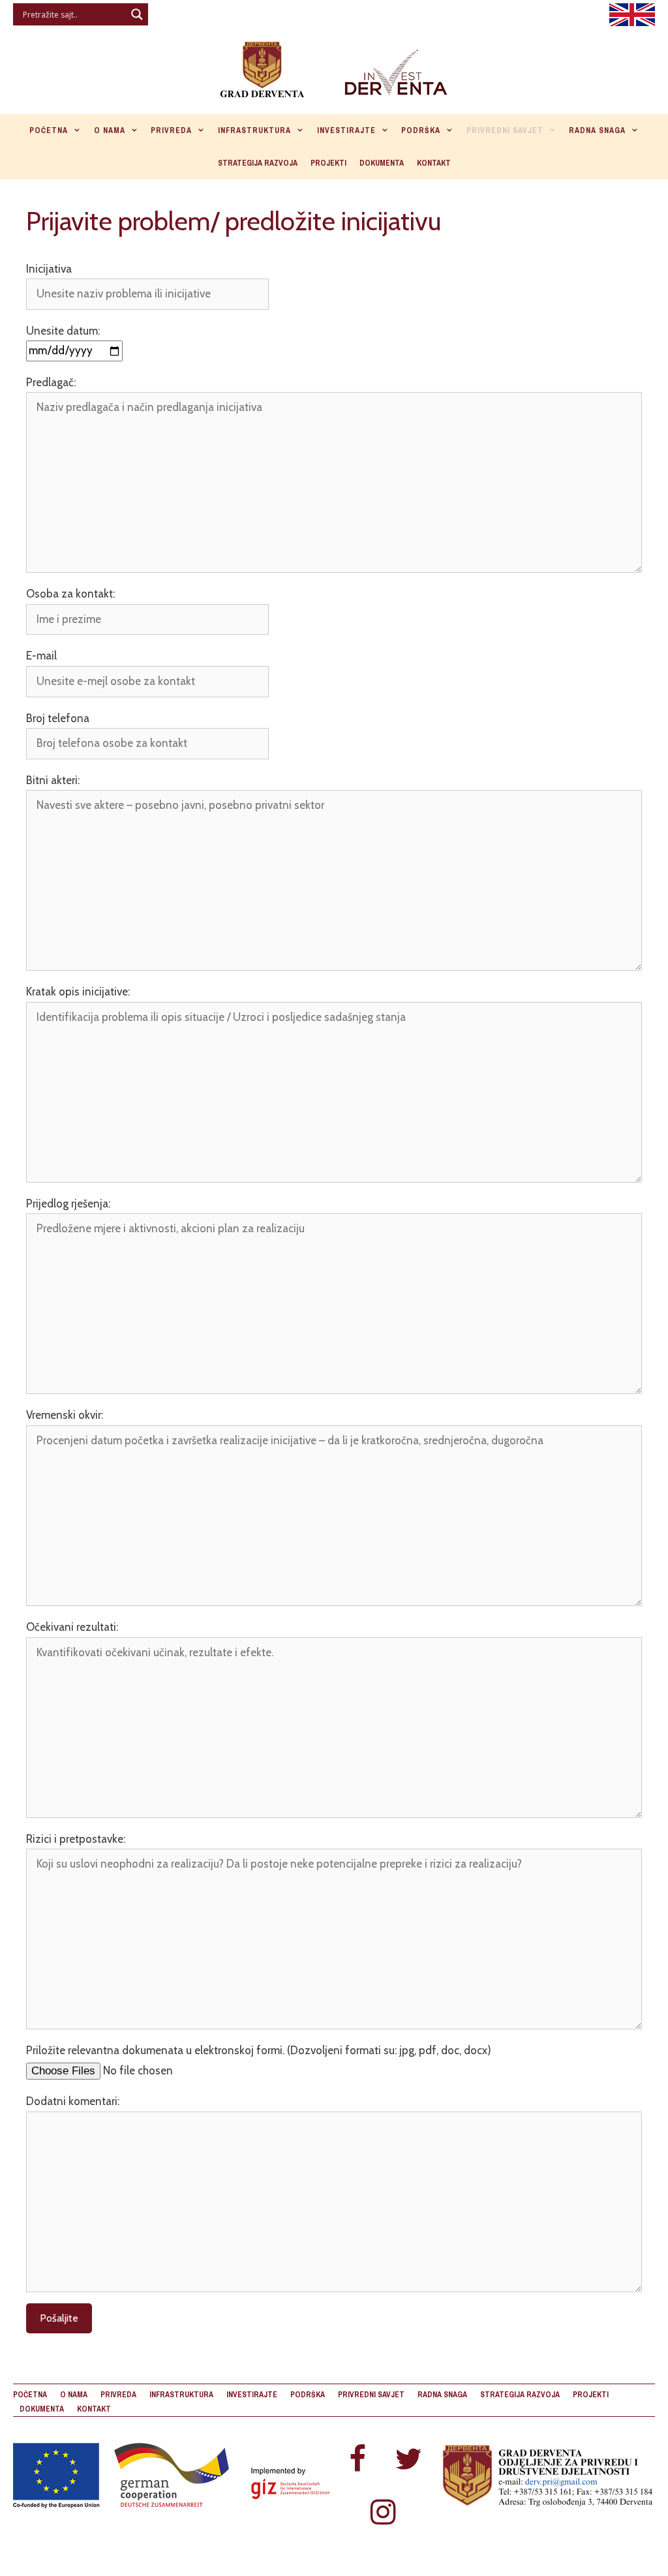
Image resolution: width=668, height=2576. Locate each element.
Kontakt (434, 163)
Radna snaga (597, 130)
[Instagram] (383, 2513)
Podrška (421, 130)
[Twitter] (408, 2460)
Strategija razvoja (258, 163)
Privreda (171, 130)
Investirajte (346, 130)
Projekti (328, 163)
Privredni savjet (505, 130)
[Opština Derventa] (334, 67)
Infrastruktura (254, 130)
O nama (110, 130)
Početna (49, 130)
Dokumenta (382, 163)
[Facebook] (357, 2460)
